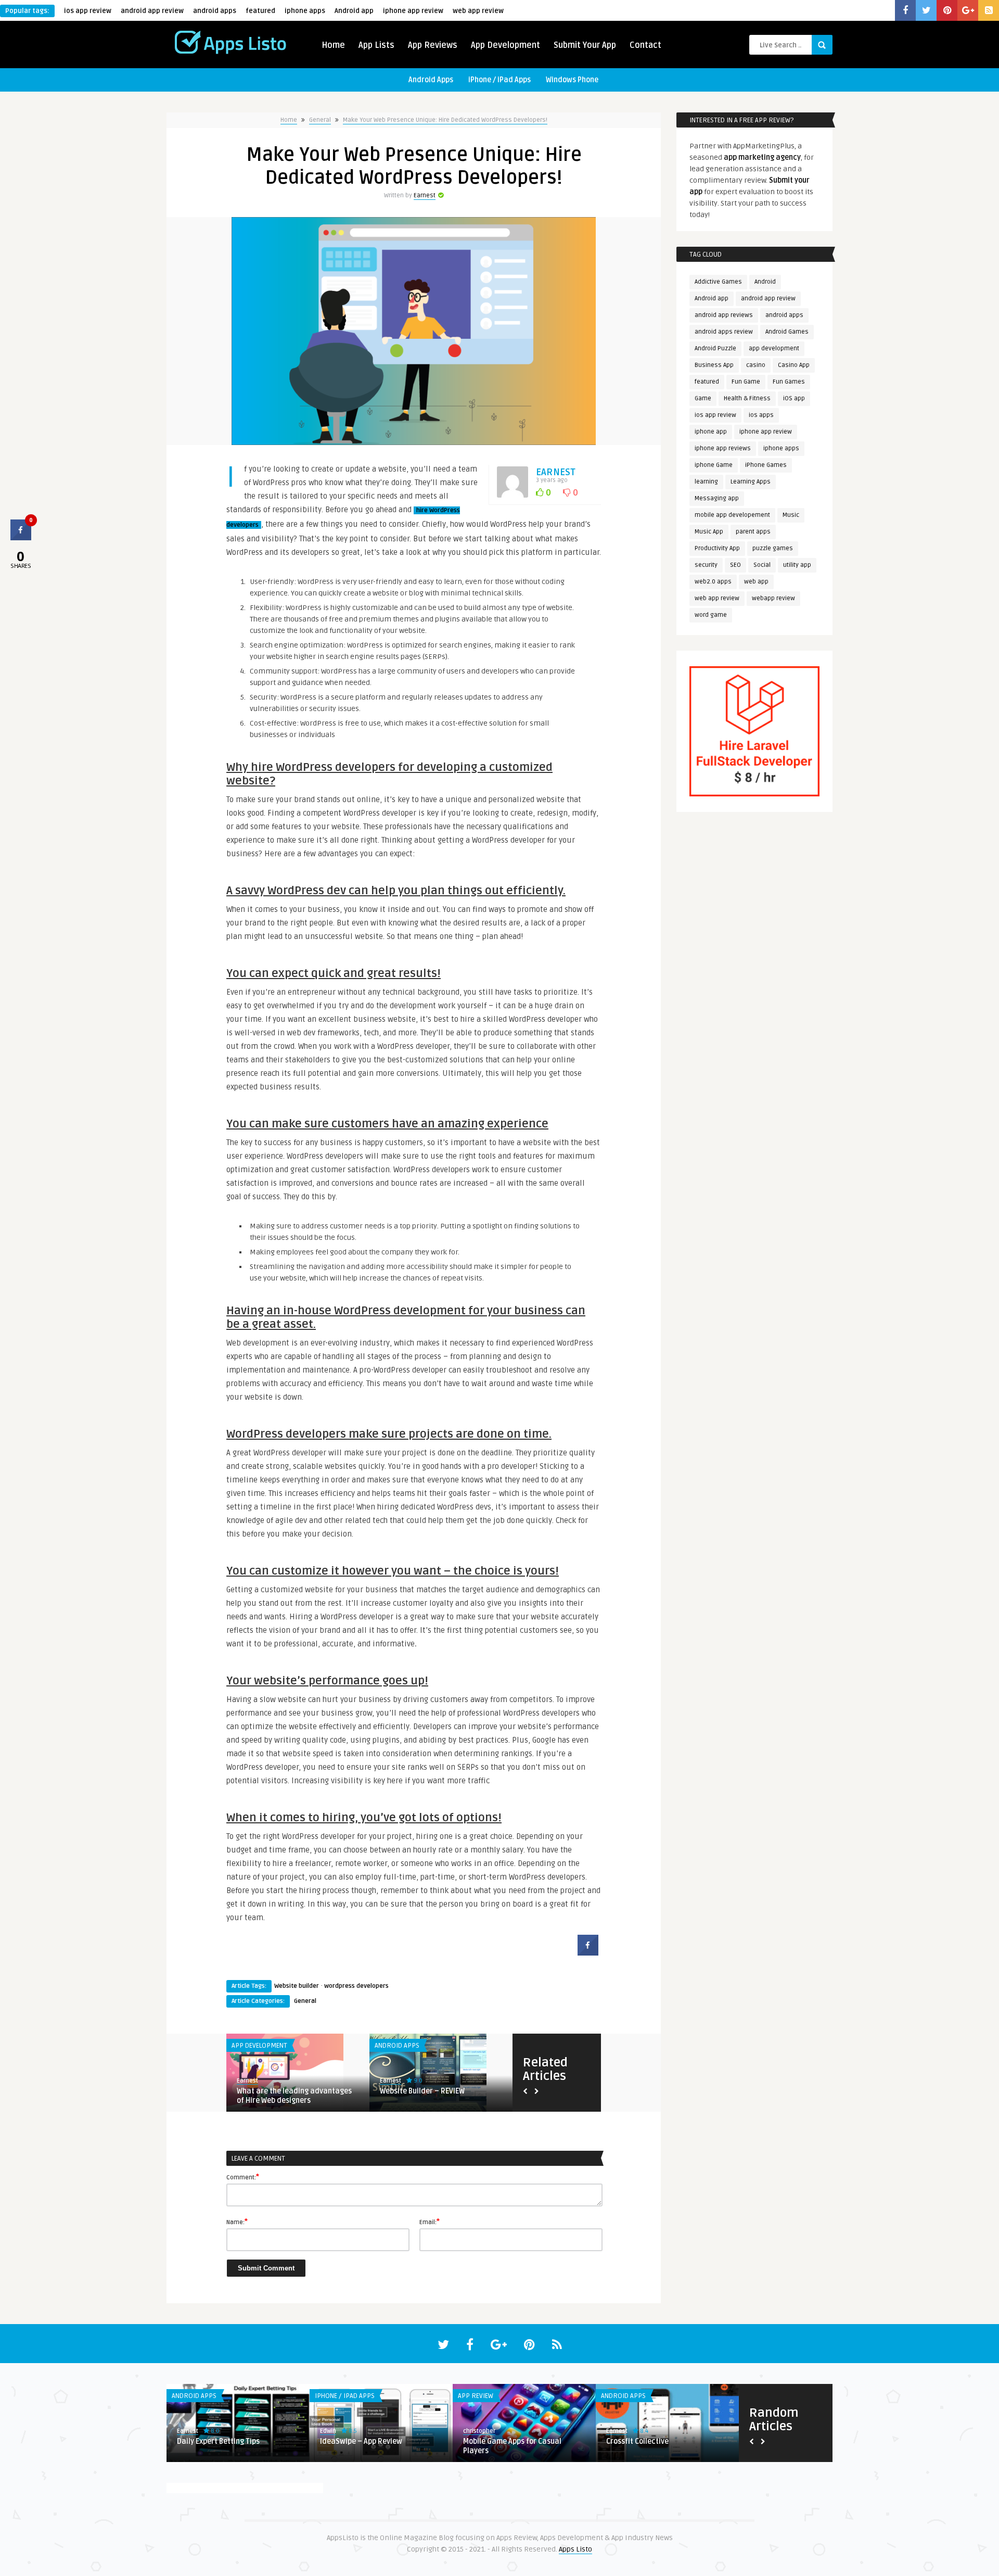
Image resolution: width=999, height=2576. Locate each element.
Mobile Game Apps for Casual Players (512, 2446)
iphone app (711, 432)
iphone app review (413, 11)
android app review (152, 11)
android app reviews (724, 315)
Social (762, 565)
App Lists (376, 45)
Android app (354, 11)
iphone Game (714, 465)
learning (706, 482)
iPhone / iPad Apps (499, 80)
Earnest (425, 195)
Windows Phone (572, 80)
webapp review (773, 598)
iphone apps (305, 11)
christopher (479, 2431)
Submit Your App (585, 45)
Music (791, 515)
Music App (709, 532)
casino (756, 365)
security (706, 565)
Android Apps (431, 80)
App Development (505, 45)
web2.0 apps (713, 582)
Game (703, 398)
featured (260, 11)
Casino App (794, 365)
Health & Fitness (747, 398)
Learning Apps (751, 482)
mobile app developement (732, 515)
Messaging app (717, 498)
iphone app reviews (723, 448)
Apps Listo (575, 2549)
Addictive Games (718, 282)
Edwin (328, 2431)
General (320, 120)
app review (476, 2396)
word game (711, 615)
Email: (430, 2222)
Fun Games (789, 382)
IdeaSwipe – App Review (361, 2441)
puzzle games (773, 548)
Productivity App (717, 548)
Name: (237, 2222)
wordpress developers (356, 1986)
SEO (735, 565)
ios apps (761, 415)
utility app (797, 565)
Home (333, 45)
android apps (215, 11)
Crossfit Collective (637, 2441)
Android (765, 282)
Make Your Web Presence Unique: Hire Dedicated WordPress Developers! (445, 120)
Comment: (243, 2177)
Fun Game (746, 382)
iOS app (794, 398)
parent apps (753, 532)
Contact (645, 45)
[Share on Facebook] (588, 1952)
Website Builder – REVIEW (422, 2091)
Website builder (297, 1986)
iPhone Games (766, 465)
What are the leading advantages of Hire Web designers (294, 2096)
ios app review (88, 11)
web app (756, 582)
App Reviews (433, 45)
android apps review (724, 332)
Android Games (787, 332)
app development (774, 348)
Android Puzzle (715, 348)
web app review (478, 11)
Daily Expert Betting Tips (218, 2441)
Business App (714, 365)
